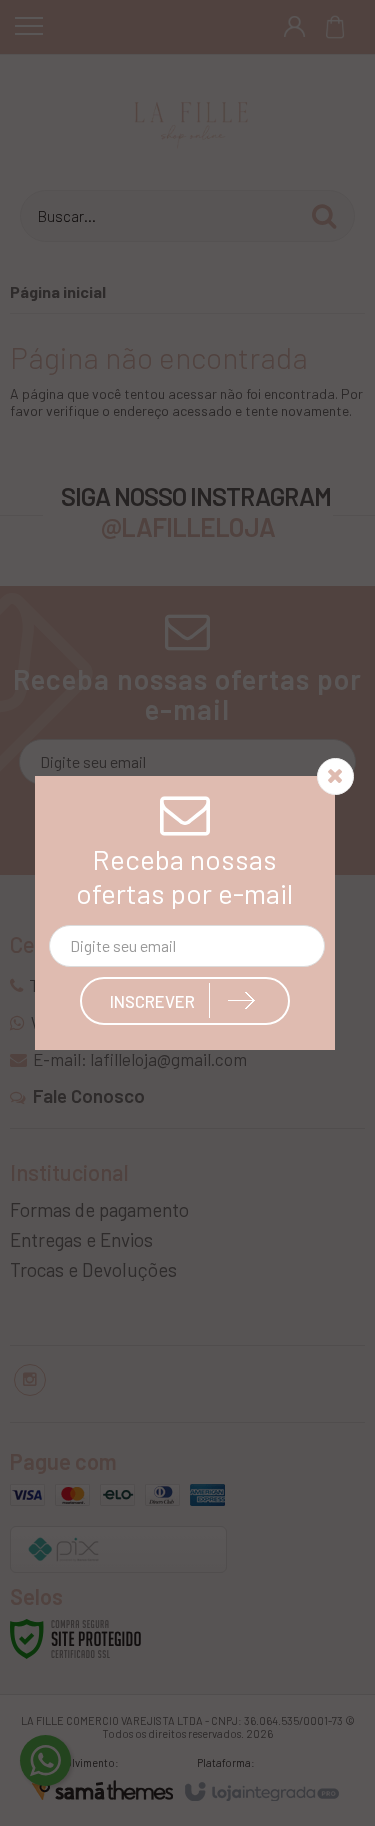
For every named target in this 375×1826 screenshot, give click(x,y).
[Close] (335, 776)
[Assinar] (185, 1001)
